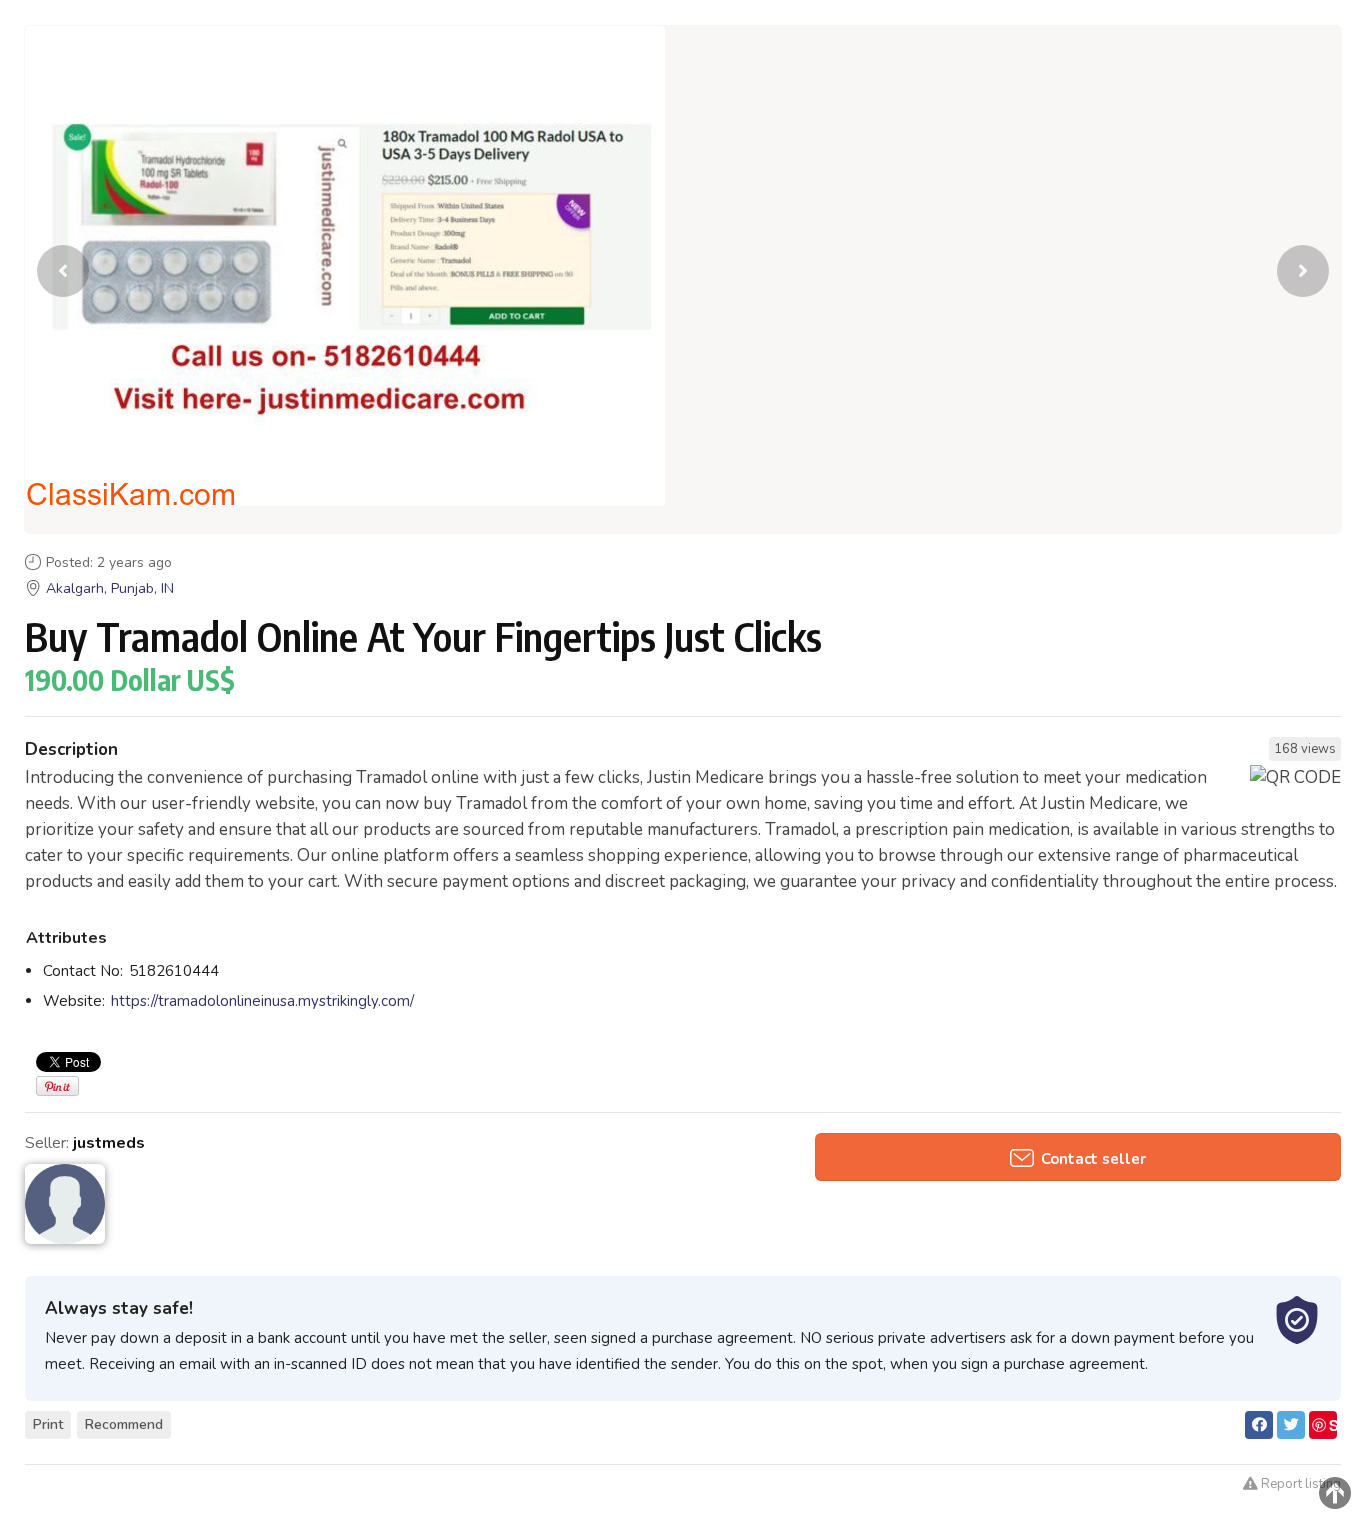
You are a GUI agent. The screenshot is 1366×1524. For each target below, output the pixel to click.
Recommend (124, 1424)
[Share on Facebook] (1259, 1425)
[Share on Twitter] (1291, 1425)
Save (1324, 1426)
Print (48, 1424)
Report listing (1299, 1484)
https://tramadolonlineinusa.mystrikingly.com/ (262, 1001)
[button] (1303, 271)
